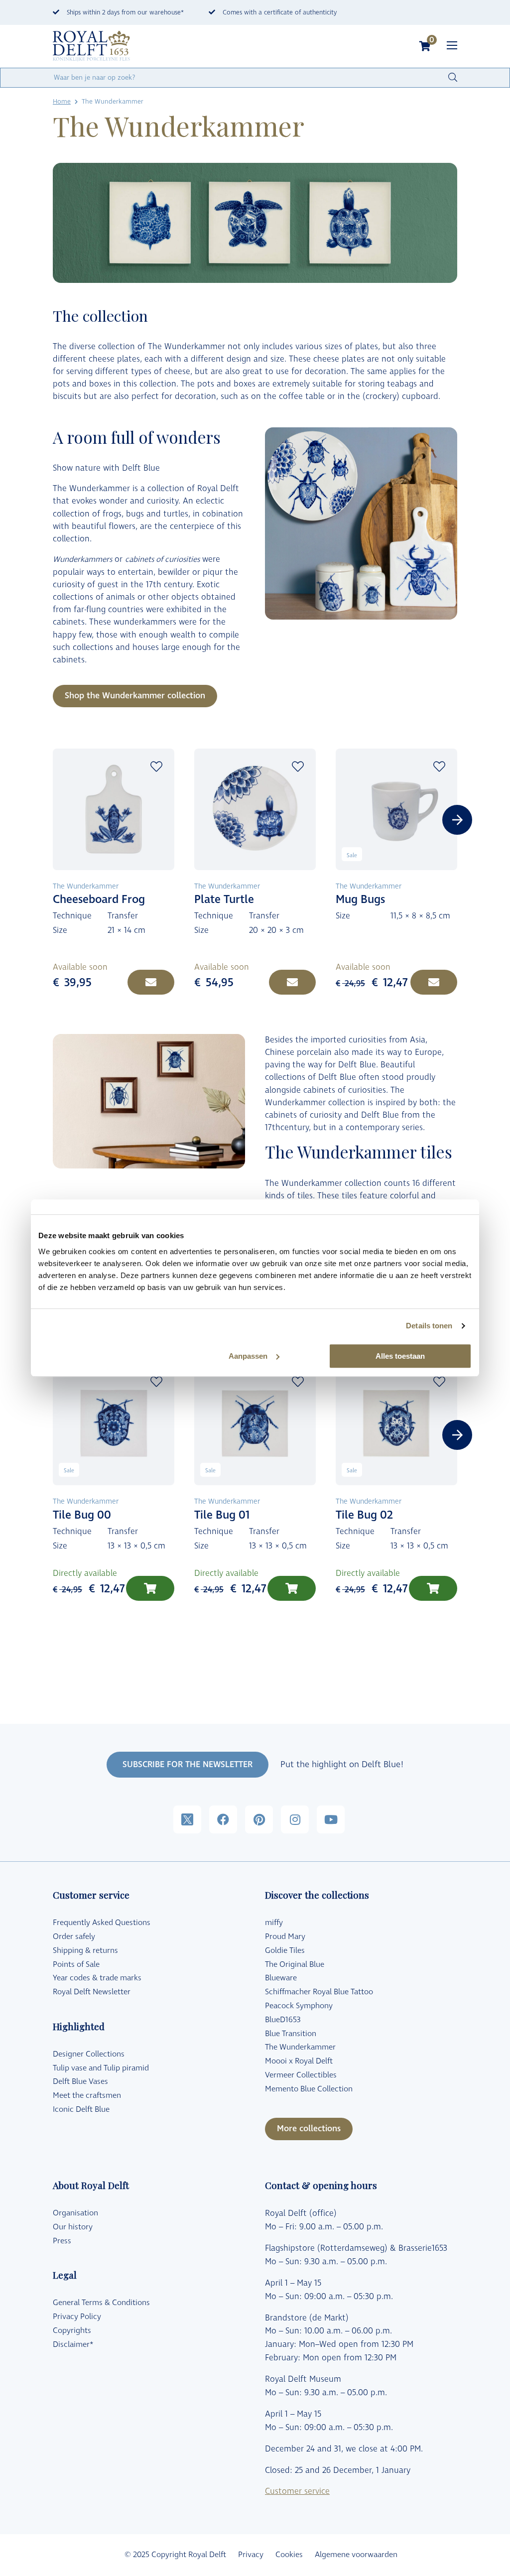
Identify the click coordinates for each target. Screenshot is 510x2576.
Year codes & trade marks (97, 1978)
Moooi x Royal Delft (299, 2061)
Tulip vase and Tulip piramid (101, 2068)
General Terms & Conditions (101, 2303)
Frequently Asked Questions (102, 1923)
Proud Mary (285, 1936)
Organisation (75, 2213)
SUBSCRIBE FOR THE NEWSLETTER (188, 1765)
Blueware (281, 1978)
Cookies (289, 2555)
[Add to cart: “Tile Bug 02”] (433, 1588)
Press (62, 2241)
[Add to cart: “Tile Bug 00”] (150, 1588)
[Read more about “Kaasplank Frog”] (151, 982)
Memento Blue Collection (309, 2089)
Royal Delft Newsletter (92, 1992)
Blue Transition (291, 2034)
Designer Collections (89, 2054)
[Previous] (53, 820)
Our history (73, 2227)
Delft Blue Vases (80, 2081)
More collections (309, 2129)
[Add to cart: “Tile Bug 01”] (292, 1588)
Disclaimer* (73, 2344)
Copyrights (72, 2330)
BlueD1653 (283, 2020)
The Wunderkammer (300, 2047)
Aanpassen (248, 1356)
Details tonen (429, 1326)
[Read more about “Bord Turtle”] (292, 982)
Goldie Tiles (285, 1950)
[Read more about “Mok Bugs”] (434, 982)
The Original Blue (295, 1964)
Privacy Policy (77, 2317)
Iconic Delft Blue (81, 2109)
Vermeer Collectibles (301, 2075)
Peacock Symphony (299, 2006)
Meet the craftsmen (87, 2095)
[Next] (457, 820)
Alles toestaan (400, 1356)
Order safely (74, 1936)
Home (62, 102)
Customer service (297, 2491)
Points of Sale (76, 1964)
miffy (274, 1923)
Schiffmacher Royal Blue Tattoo (319, 1992)
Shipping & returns (85, 1950)
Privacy (251, 2555)
